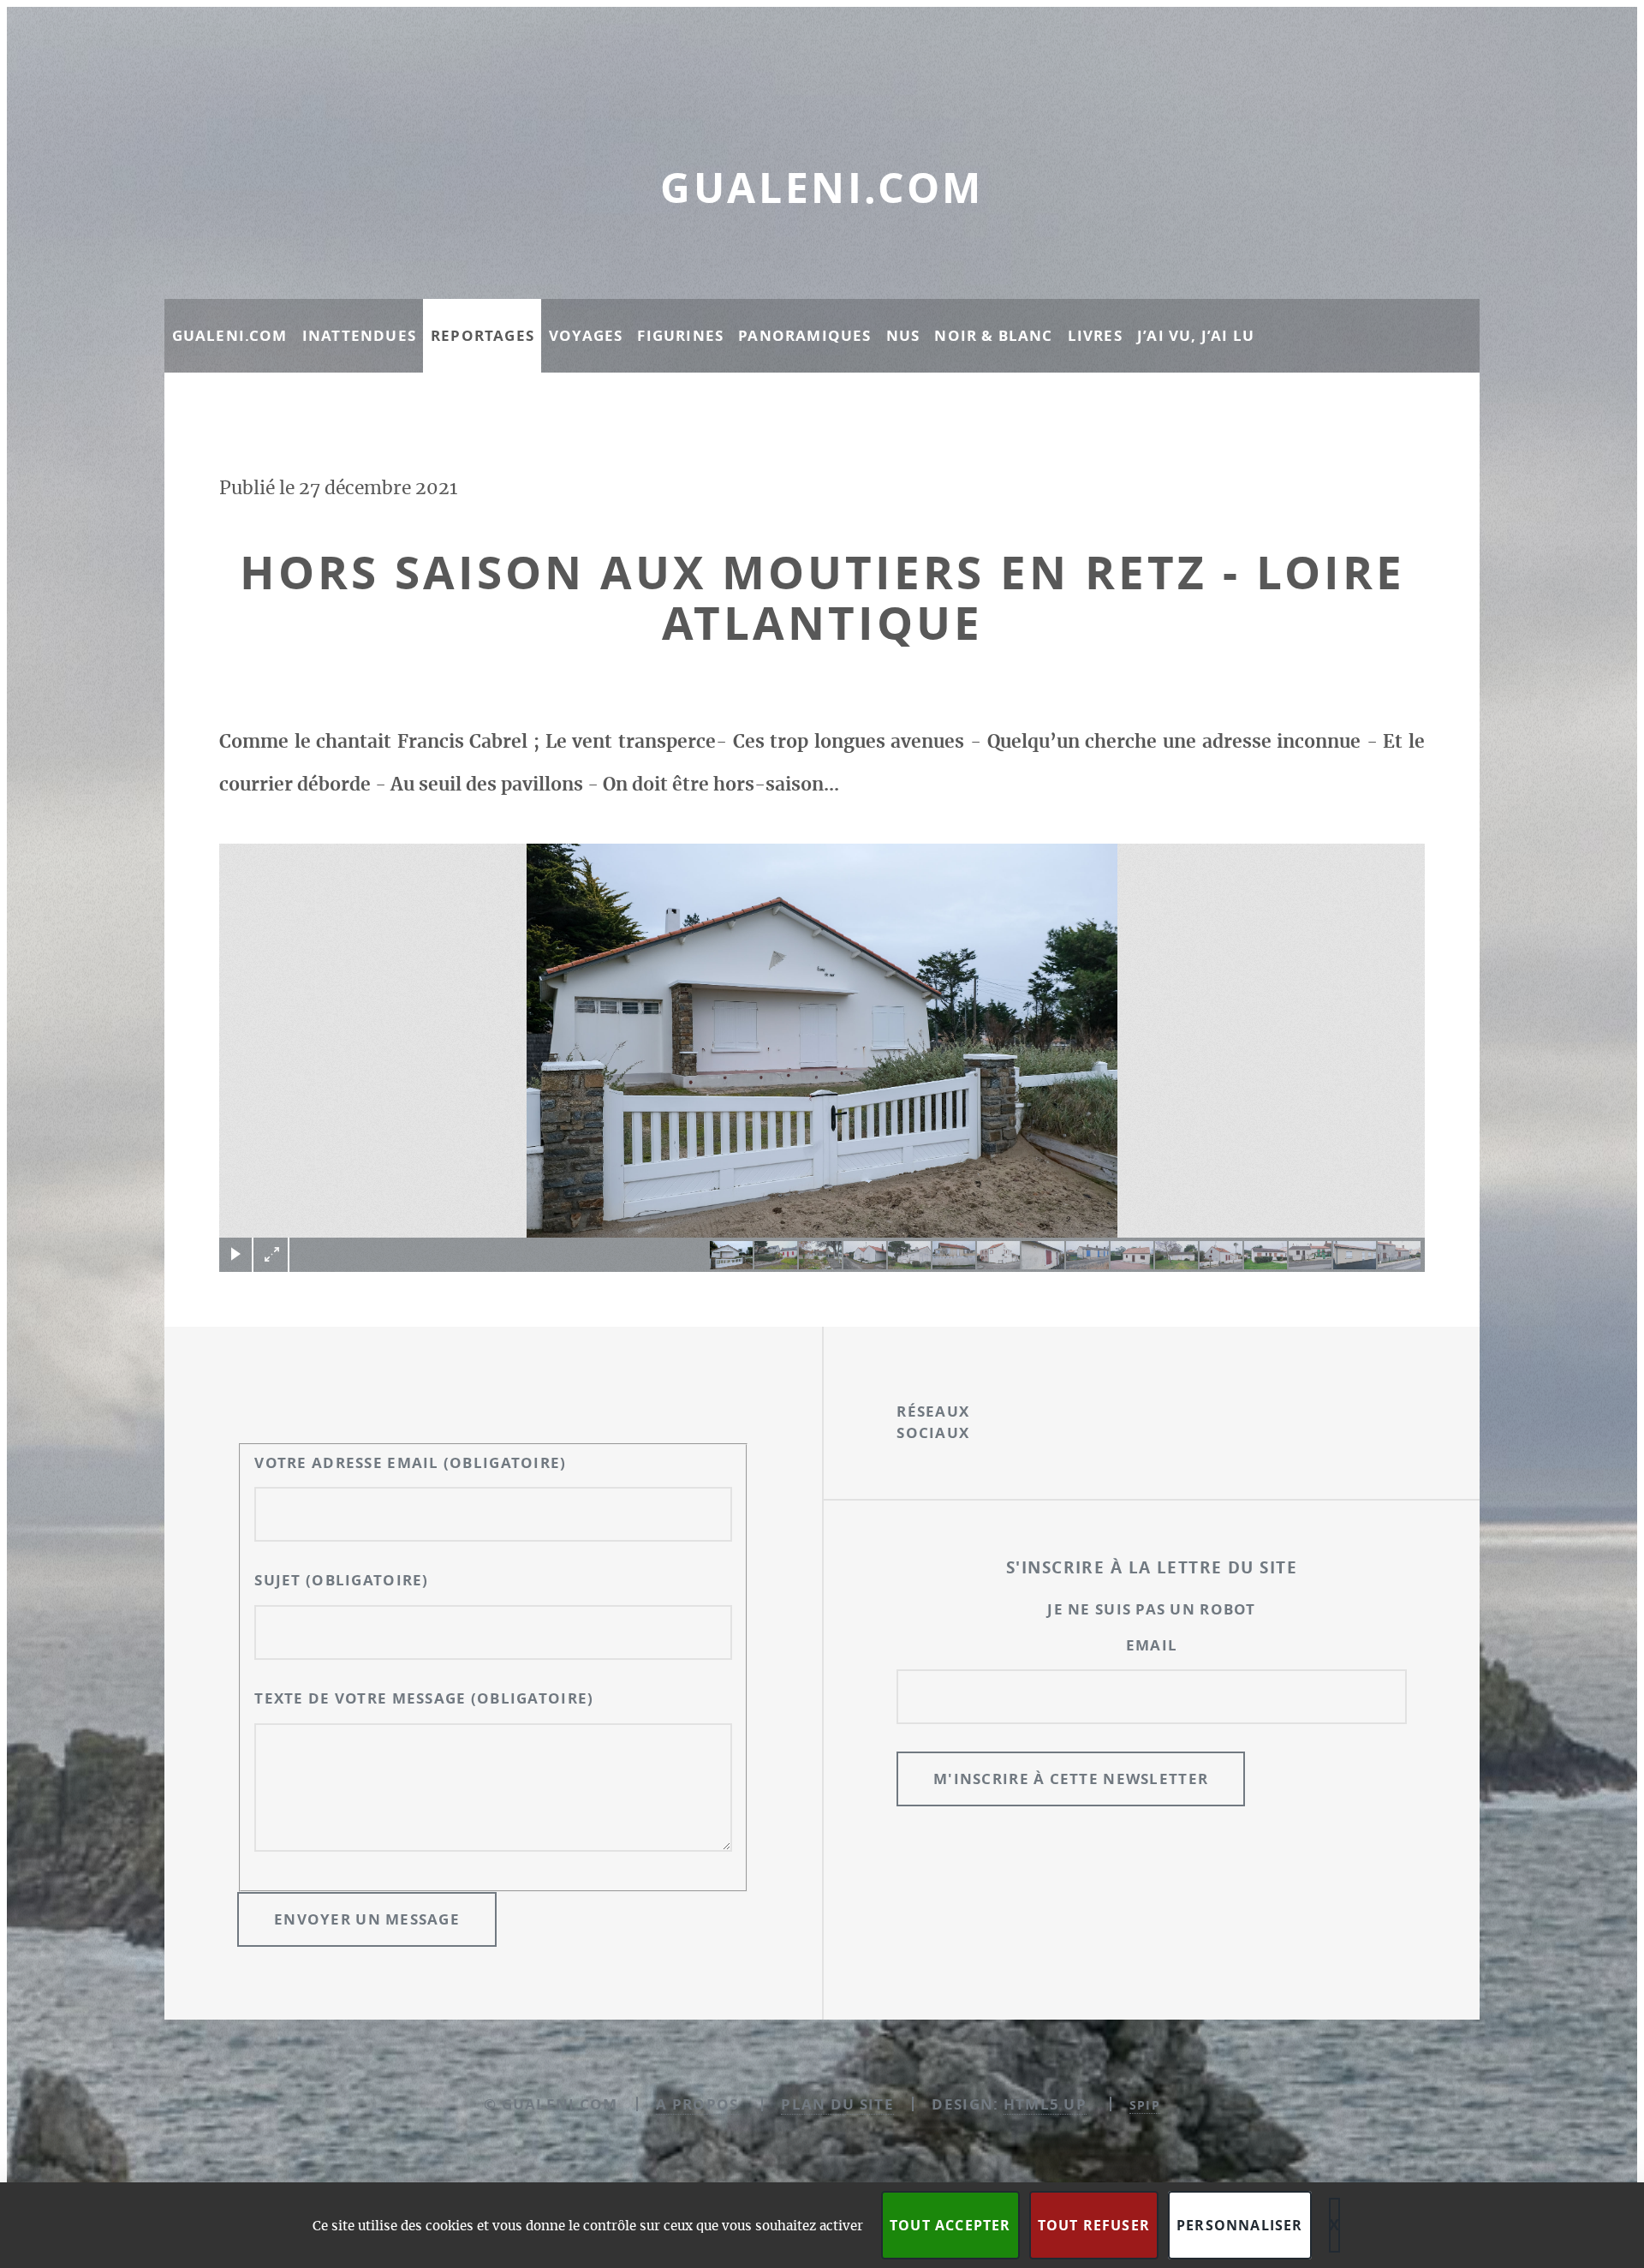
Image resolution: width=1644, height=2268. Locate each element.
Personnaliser (1240, 2225)
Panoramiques (804, 335)
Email (1152, 1645)
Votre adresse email (410, 1462)
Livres (1095, 335)
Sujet (341, 1580)
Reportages (482, 335)
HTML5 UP (1045, 2104)
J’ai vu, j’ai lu (1196, 335)
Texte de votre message (424, 1698)
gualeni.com (822, 188)
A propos (697, 2104)
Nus (903, 335)
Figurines (680, 335)
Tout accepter (950, 2225)
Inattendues (359, 335)
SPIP (1145, 2105)
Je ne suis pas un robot (1151, 1609)
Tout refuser (1094, 2225)
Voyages (586, 335)
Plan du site (837, 2104)
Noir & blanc (993, 335)
